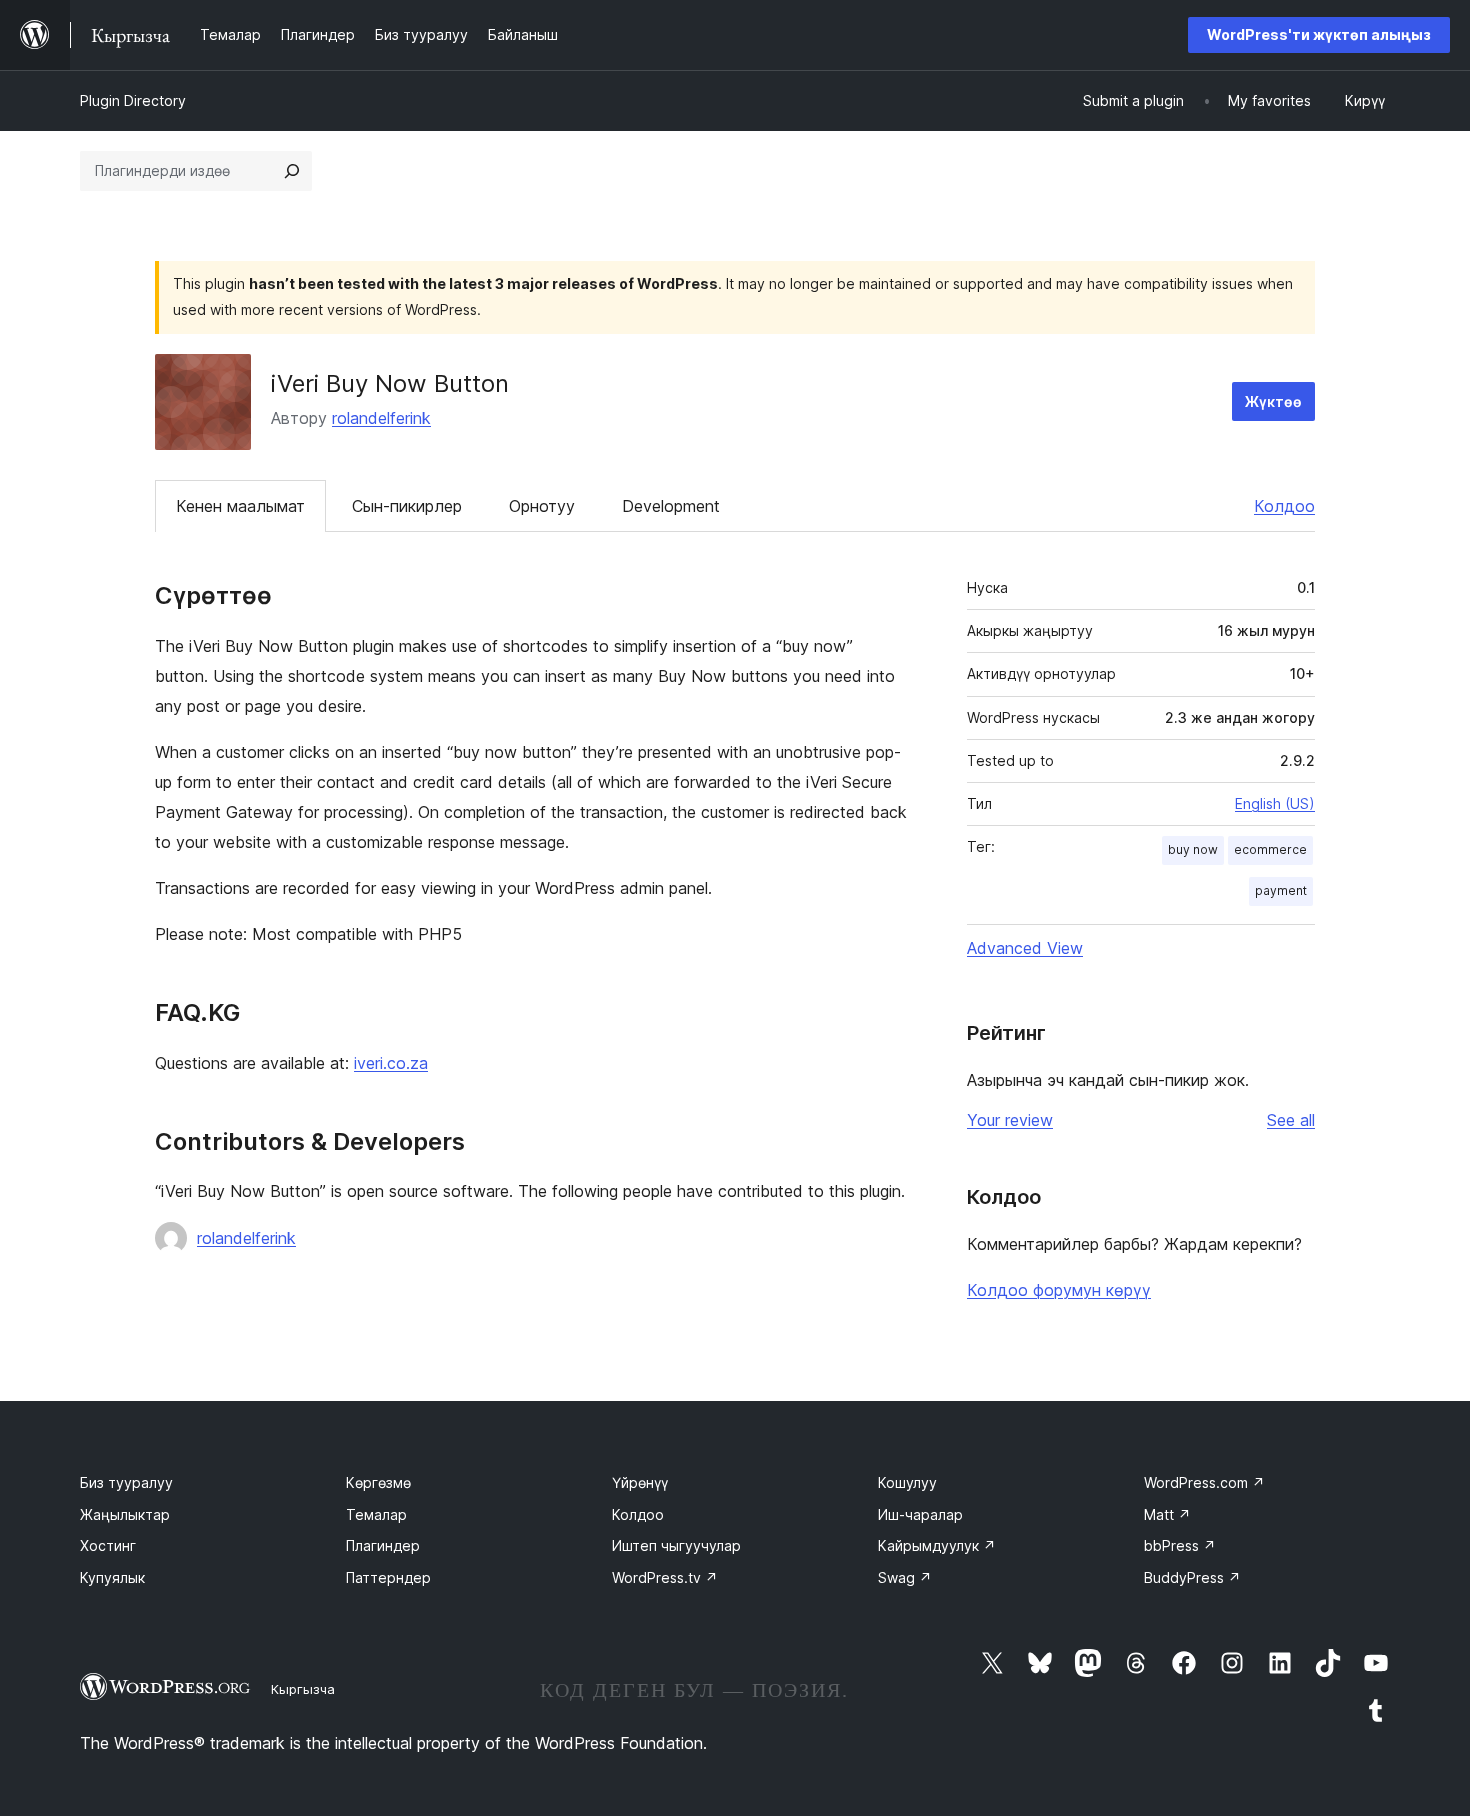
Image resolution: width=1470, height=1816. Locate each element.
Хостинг (108, 1545)
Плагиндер (383, 1545)
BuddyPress (1192, 1577)
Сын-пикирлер (407, 506)
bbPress (1180, 1545)
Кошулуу (907, 1482)
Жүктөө (1273, 401)
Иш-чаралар (920, 1514)
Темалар (376, 1514)
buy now (1193, 849)
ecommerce (1270, 849)
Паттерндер (388, 1577)
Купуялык (112, 1577)
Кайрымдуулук (937, 1545)
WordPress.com (1204, 1482)
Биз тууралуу (126, 1482)
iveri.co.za (391, 1063)
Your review (1010, 1120)
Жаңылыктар (125, 1514)
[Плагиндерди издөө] (292, 171)
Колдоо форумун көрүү (1059, 1290)
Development (671, 506)
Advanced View (1025, 948)
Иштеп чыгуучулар (676, 1545)
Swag (905, 1577)
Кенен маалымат (240, 506)
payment (1281, 890)
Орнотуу (542, 506)
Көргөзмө (378, 1482)
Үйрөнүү (640, 1482)
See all (1291, 1120)
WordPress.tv (665, 1577)
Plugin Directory (133, 100)
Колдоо (1284, 506)
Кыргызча (303, 1689)
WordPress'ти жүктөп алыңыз (1319, 34)
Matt (1167, 1514)
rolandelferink (381, 418)
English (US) (1275, 803)
